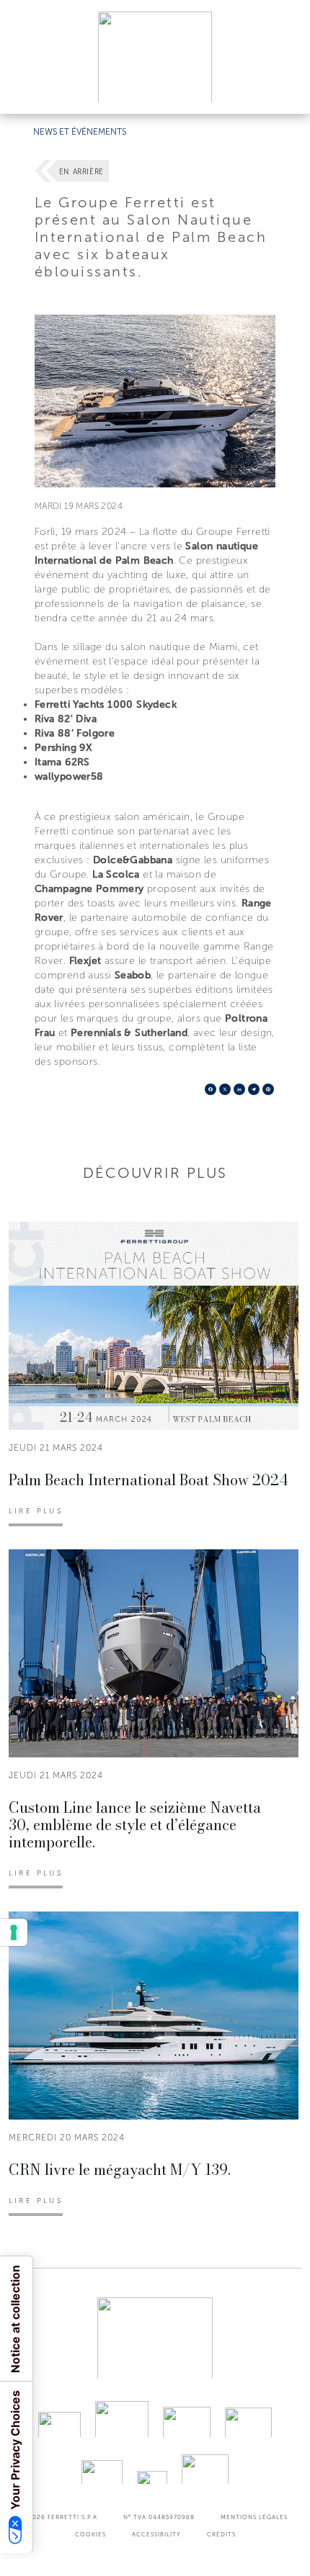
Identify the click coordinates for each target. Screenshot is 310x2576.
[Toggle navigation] (283, 89)
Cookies (90, 2534)
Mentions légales (254, 2517)
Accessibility (156, 2534)
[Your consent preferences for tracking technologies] (14, 1932)
